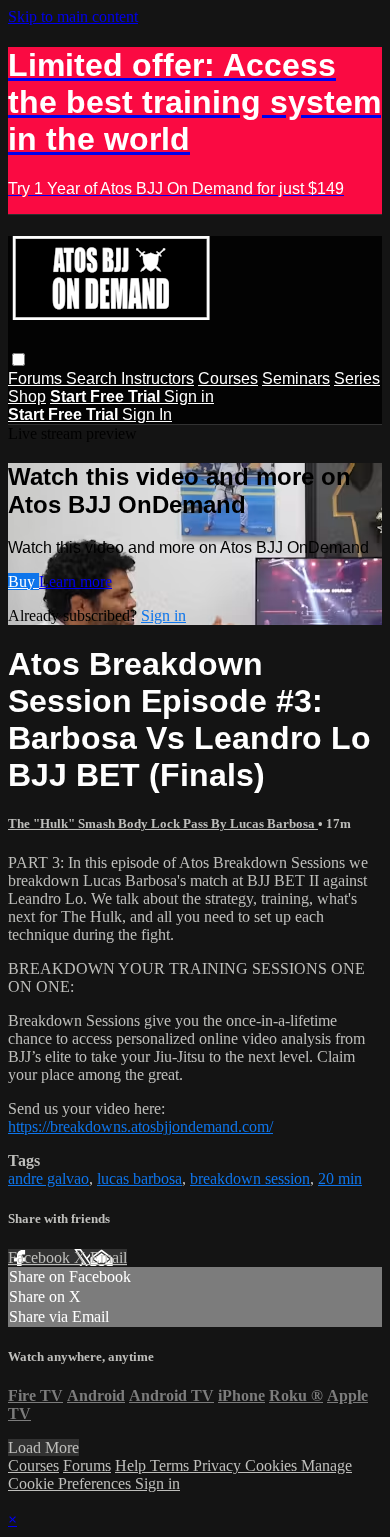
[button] (18, 359)
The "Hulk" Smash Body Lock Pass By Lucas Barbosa (163, 823)
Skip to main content (73, 16)
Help (132, 1465)
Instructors (157, 378)
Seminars (296, 378)
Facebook (41, 1257)
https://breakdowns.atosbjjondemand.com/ (140, 1126)
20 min (340, 1178)
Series (357, 378)
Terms (171, 1465)
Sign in (189, 396)
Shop (27, 396)
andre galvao (48, 1178)
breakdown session (250, 1178)
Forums (37, 378)
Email (108, 1257)
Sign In (147, 414)
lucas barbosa (139, 1178)
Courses (228, 378)
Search (93, 378)
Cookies (273, 1465)
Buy (23, 581)
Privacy (219, 1465)
